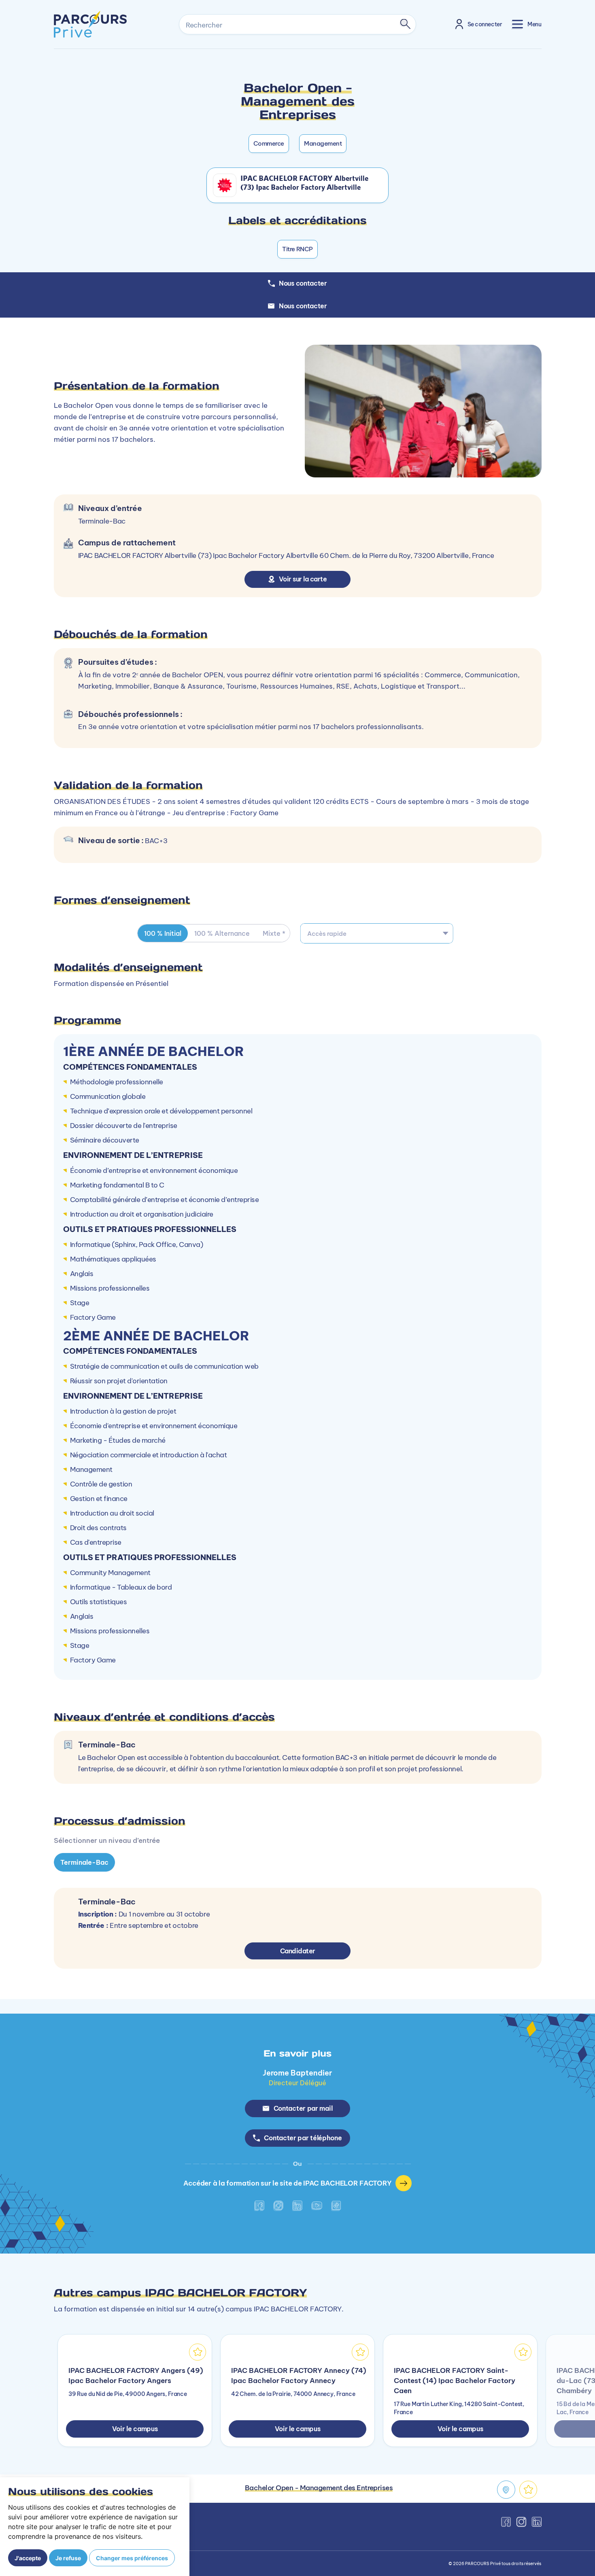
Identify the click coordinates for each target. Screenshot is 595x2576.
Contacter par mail (303, 2108)
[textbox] (377, 933)
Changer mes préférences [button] (132, 2558)
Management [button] (323, 143)
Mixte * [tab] (274, 933)
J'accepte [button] (28, 2558)
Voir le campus (135, 2429)
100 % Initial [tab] (163, 933)
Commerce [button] (269, 143)
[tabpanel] (297, 1713)
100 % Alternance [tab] (222, 933)
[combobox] (377, 933)
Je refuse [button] (68, 2558)
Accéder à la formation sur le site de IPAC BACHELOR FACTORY (287, 2183)
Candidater (298, 1951)
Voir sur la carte (303, 579)
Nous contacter (303, 306)
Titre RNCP (297, 249)
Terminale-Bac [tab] (84, 1862)
